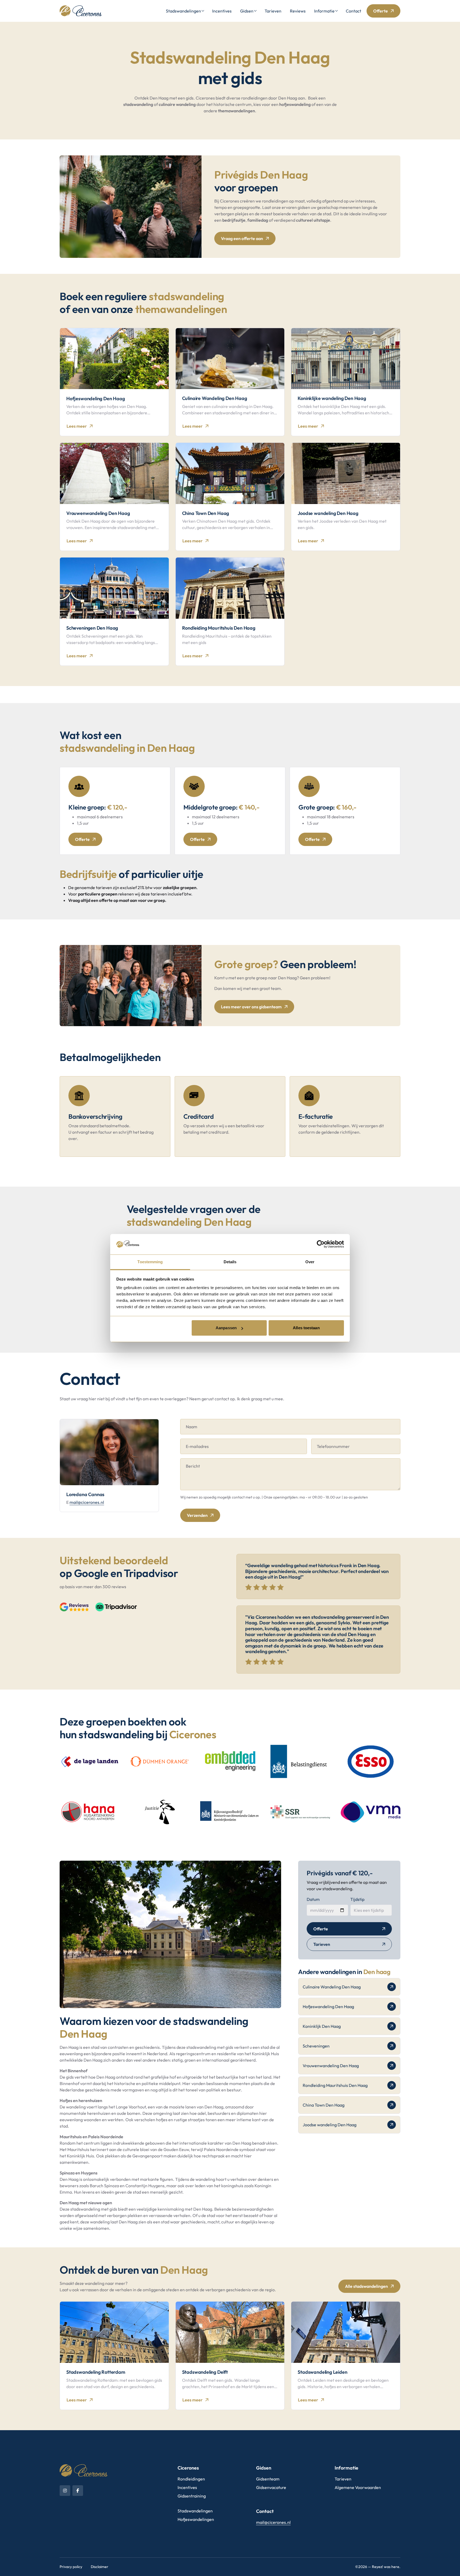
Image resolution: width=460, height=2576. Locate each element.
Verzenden (197, 1515)
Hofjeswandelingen (196, 2519)
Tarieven (273, 11)
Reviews (298, 11)
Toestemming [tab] (150, 1262)
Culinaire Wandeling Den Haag (332, 1987)
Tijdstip (357, 1899)
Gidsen (247, 11)
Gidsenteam (268, 2479)
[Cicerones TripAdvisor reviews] (116, 1607)
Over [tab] (310, 1262)
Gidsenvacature (271, 2487)
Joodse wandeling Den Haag (330, 2125)
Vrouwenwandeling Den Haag (331, 2066)
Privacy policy (71, 2567)
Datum (313, 1899)
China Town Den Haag (324, 2105)
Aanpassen (226, 1328)
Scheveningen (316, 2046)
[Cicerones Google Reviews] (74, 1607)
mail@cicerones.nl (87, 1502)
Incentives (222, 11)
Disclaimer (100, 2567)
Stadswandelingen (183, 11)
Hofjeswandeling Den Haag (328, 2007)
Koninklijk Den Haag (322, 2026)
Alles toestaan (306, 1328)
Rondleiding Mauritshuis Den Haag (335, 2085)
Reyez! (377, 2567)
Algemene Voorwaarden (358, 2487)
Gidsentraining (192, 2496)
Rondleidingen (191, 2479)
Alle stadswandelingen (366, 2286)
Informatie (324, 11)
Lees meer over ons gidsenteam (251, 1007)
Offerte (381, 11)
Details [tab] (230, 1262)
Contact (354, 11)
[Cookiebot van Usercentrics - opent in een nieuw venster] (321, 1244)
